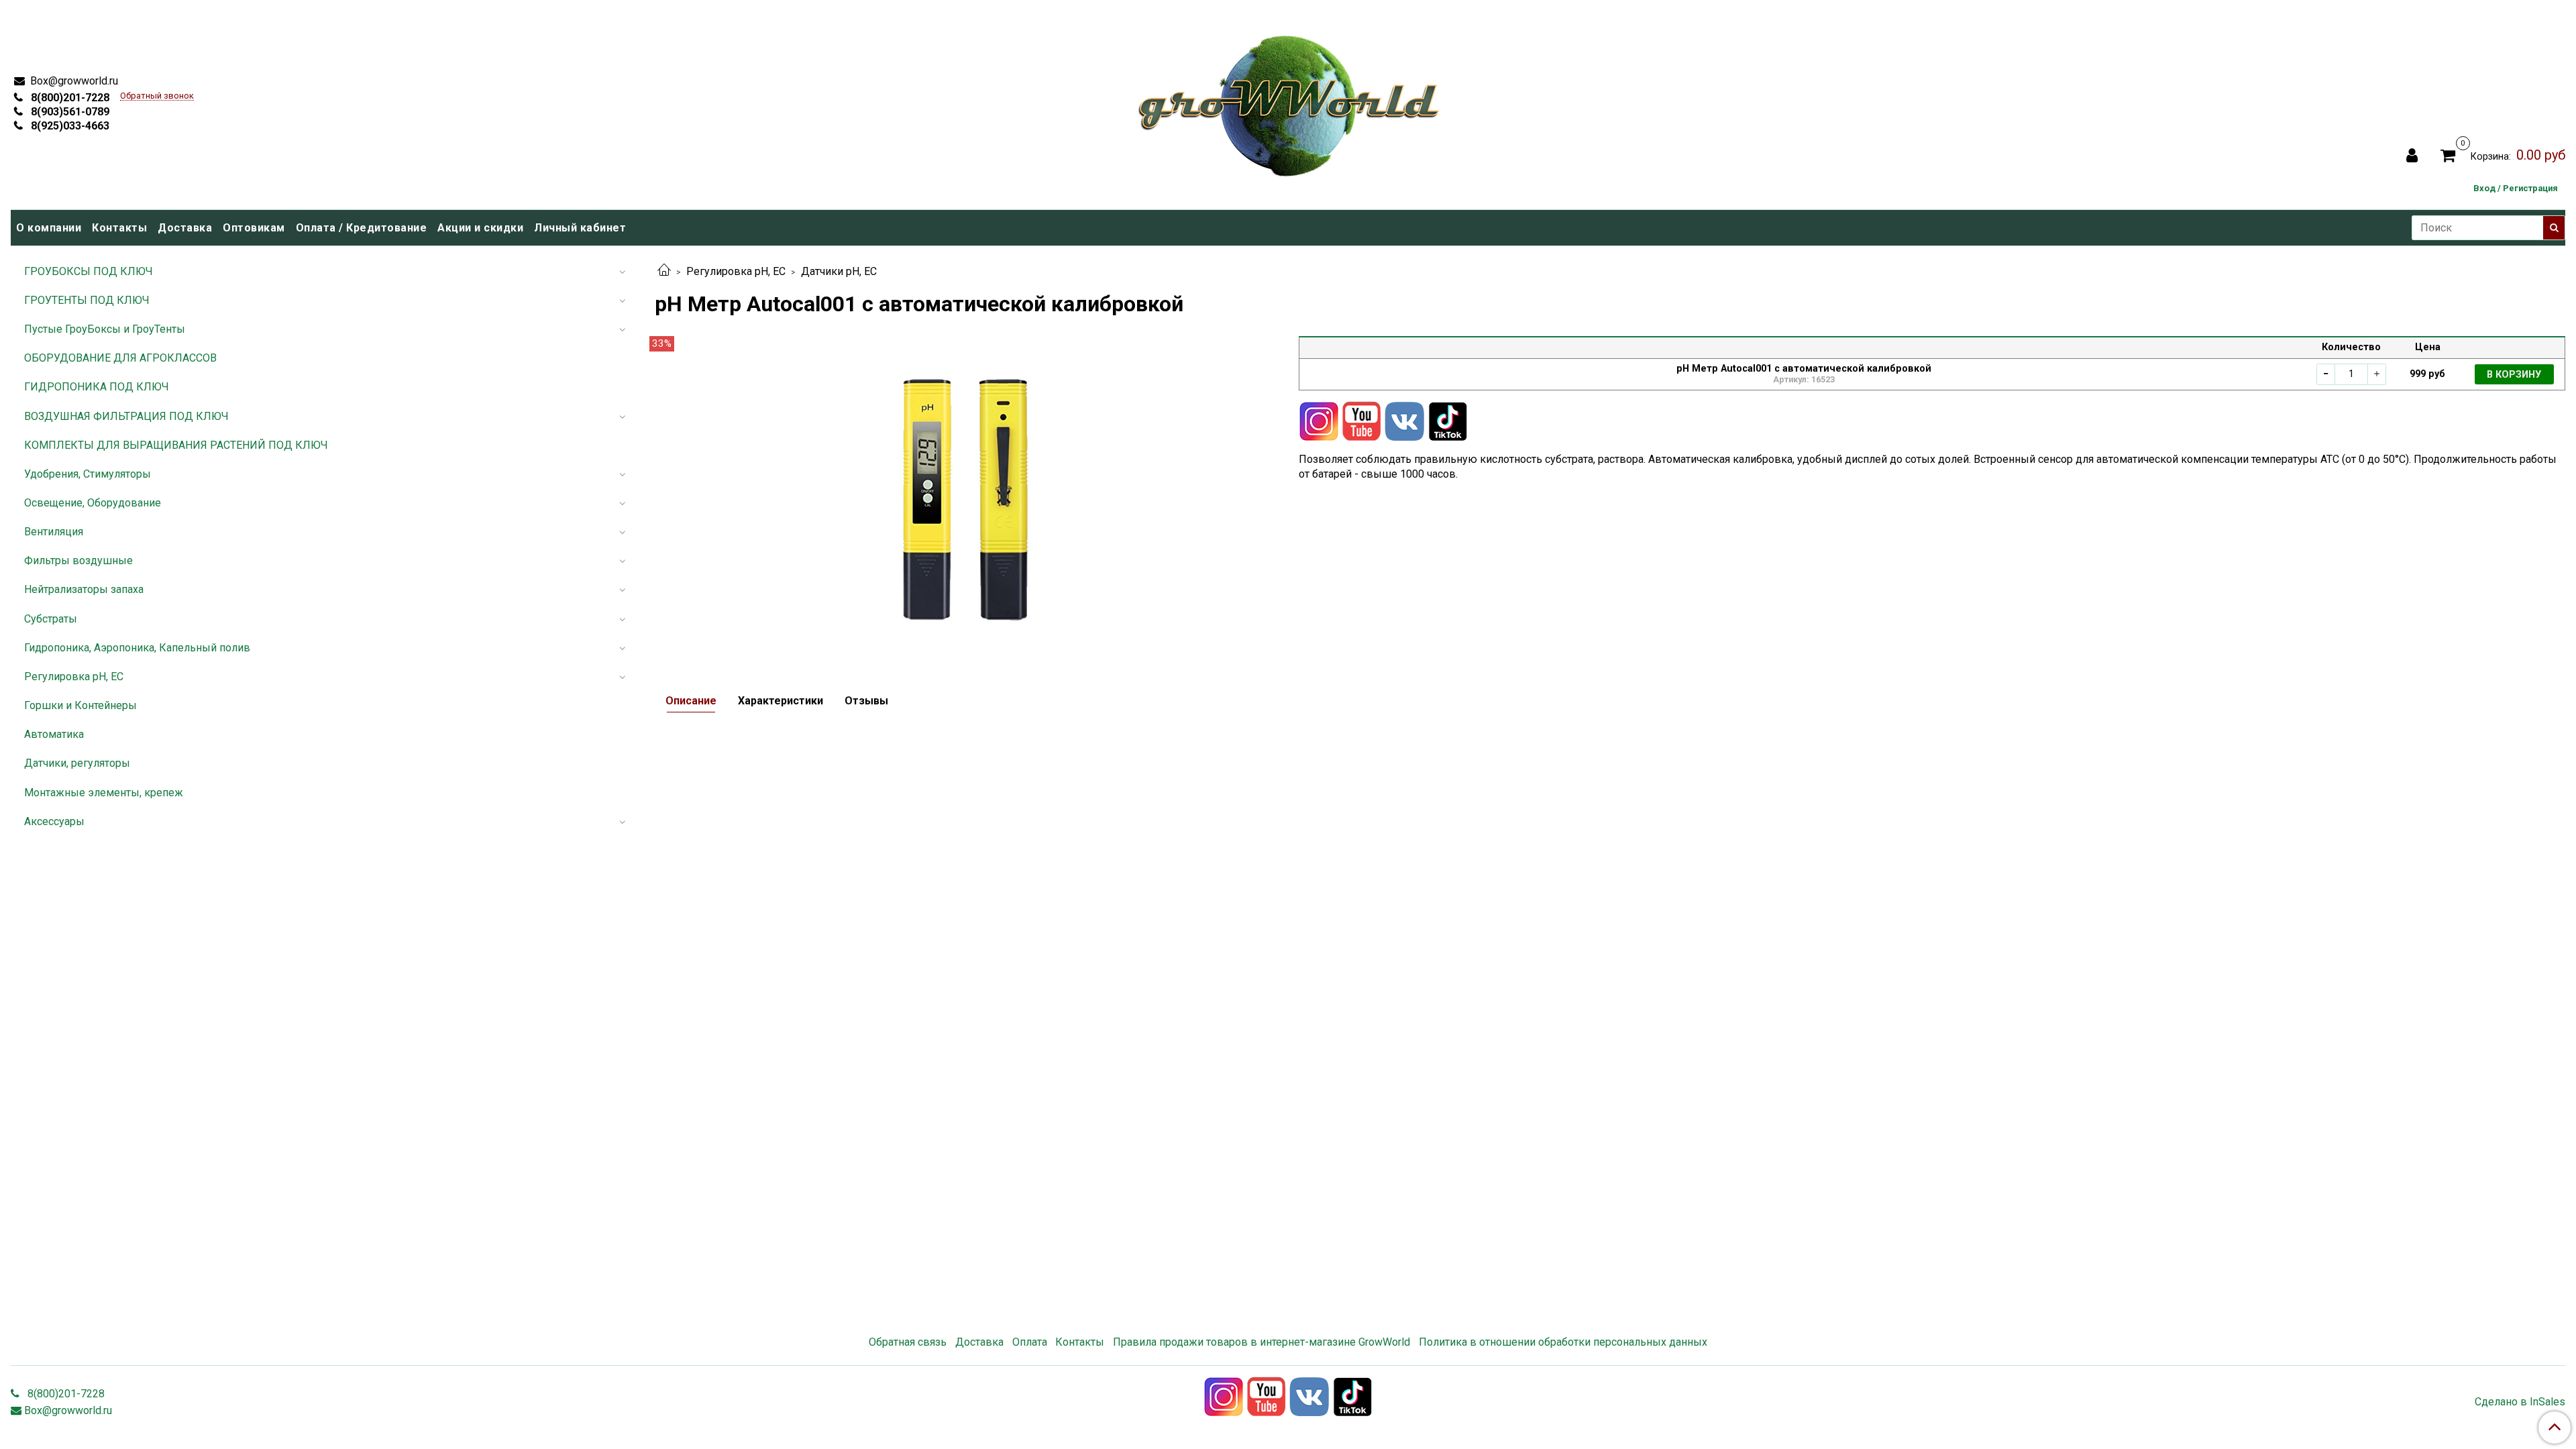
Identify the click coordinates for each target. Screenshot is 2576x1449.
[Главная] (664, 271)
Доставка (185, 228)
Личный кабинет (580, 228)
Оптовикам (254, 228)
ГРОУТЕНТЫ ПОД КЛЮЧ (87, 300)
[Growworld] (1289, 102)
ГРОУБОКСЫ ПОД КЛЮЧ (89, 271)
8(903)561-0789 (69, 112)
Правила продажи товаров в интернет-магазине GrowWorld (1262, 1342)
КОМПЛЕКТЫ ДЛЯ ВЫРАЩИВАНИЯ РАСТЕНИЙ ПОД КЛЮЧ (176, 445)
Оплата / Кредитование (362, 228)
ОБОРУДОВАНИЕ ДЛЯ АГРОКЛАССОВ (120, 358)
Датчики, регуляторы (77, 763)
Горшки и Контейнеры (80, 705)
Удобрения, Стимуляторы (88, 474)
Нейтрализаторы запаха (84, 589)
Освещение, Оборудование (93, 503)
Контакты (119, 228)
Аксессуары (54, 821)
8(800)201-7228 (69, 98)
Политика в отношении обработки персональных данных (1563, 1342)
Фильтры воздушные (78, 560)
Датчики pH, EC (839, 271)
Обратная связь (908, 1342)
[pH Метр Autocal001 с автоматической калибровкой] (966, 496)
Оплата (1030, 1342)
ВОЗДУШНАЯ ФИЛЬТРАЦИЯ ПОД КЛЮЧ (126, 416)
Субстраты (51, 619)
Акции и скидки (480, 228)
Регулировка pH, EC (736, 271)
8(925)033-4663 (69, 126)
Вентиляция (54, 532)
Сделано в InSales (2520, 1402)
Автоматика (54, 734)
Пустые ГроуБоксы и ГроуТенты (105, 329)
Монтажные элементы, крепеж (104, 793)
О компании (49, 228)
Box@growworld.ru (73, 81)
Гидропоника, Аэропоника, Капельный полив (137, 648)
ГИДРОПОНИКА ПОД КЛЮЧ (97, 387)
